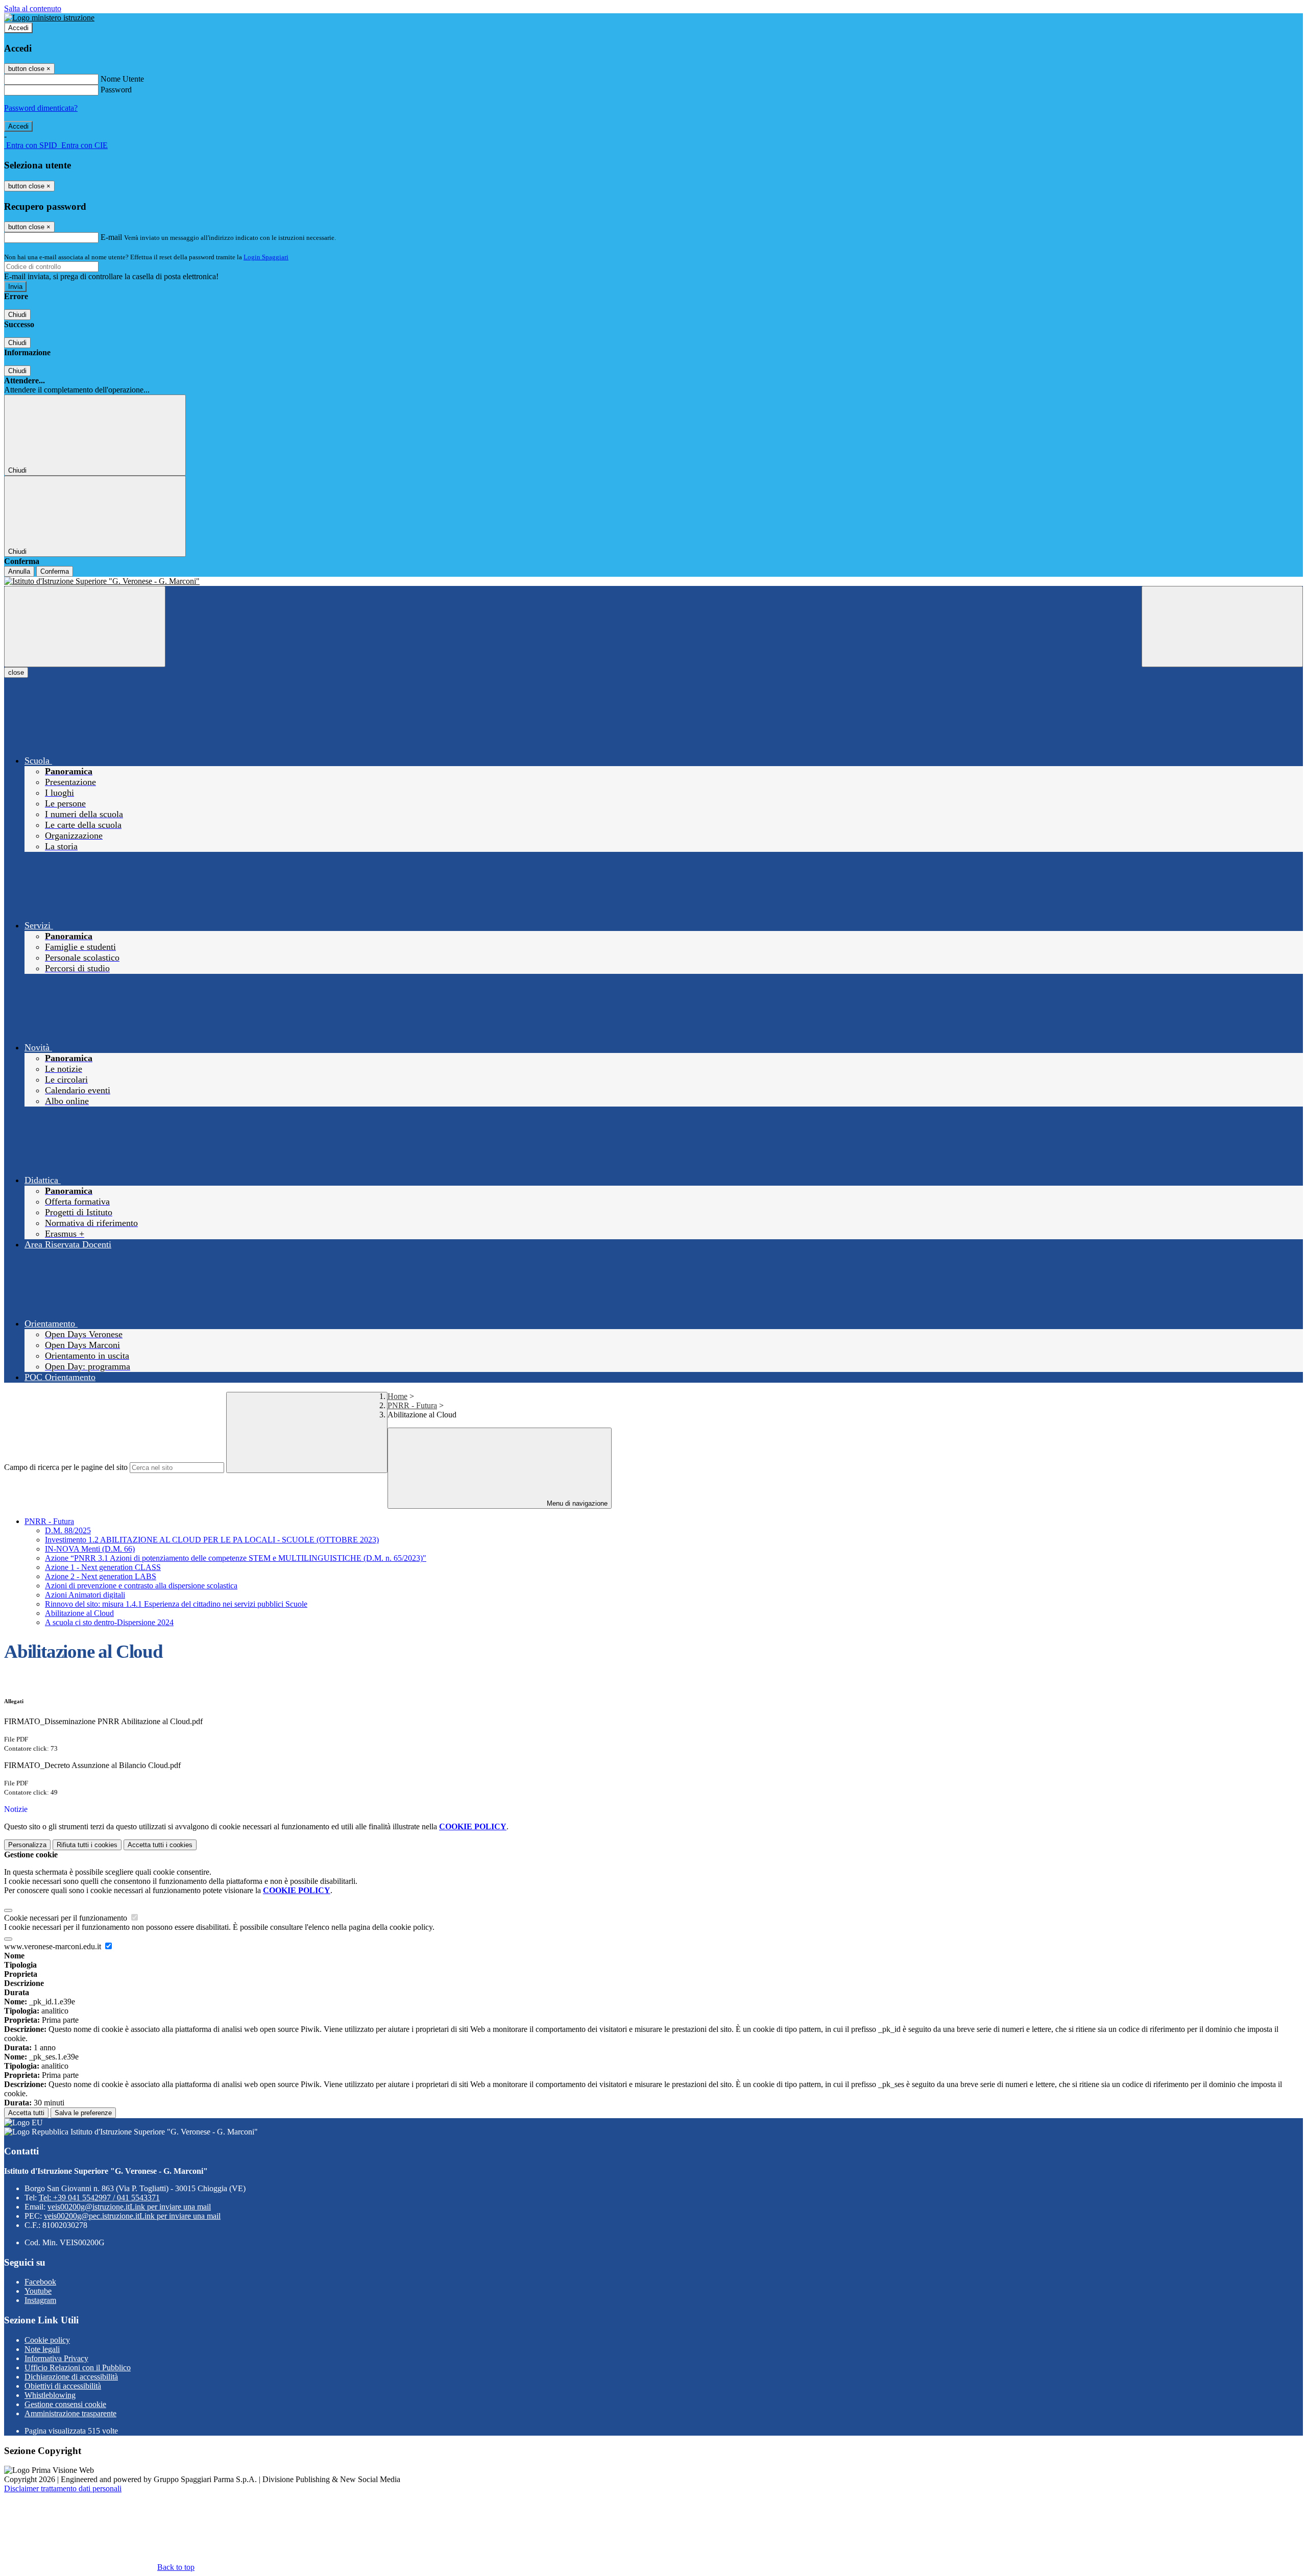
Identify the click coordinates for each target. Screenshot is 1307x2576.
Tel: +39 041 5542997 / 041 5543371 (99, 2198)
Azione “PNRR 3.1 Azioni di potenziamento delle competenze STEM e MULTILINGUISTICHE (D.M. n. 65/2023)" (236, 1558)
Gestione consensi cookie (65, 2404)
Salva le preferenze (83, 2113)
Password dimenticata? (41, 108)
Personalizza (27, 1845)
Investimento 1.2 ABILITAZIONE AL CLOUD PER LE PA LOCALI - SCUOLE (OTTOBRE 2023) (212, 1540)
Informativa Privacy (56, 2358)
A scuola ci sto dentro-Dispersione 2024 (109, 1622)
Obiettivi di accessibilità (63, 2386)
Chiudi (17, 315)
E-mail (111, 237)
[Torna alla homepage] (653, 581)
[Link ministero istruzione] (49, 18)
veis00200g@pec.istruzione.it (132, 2216)
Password (116, 90)
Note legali (42, 2349)
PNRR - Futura (412, 1405)
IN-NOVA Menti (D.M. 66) (90, 1549)
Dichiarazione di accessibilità (71, 2377)
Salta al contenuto (33, 8)
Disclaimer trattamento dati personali (63, 2488)
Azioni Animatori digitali (85, 1595)
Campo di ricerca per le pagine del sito (66, 1467)
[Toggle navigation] (85, 627)
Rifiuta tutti (87, 1845)
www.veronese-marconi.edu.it (54, 1946)
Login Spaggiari (266, 257)
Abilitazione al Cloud (79, 1613)
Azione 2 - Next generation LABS (101, 1576)
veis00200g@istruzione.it (129, 2207)
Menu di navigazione (576, 1503)
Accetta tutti (160, 1845)
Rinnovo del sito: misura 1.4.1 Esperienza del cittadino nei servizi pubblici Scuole (176, 1604)
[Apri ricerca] (1222, 627)
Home (397, 1396)
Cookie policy (47, 2340)
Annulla (19, 571)
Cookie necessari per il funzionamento (67, 1918)
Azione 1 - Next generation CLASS (103, 1567)
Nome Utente (122, 79)
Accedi (18, 28)
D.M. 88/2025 (68, 1530)
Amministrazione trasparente (70, 2413)
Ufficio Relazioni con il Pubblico (78, 2368)
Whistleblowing (50, 2395)
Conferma (55, 571)
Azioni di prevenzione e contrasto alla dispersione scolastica (141, 1586)
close (16, 672)
